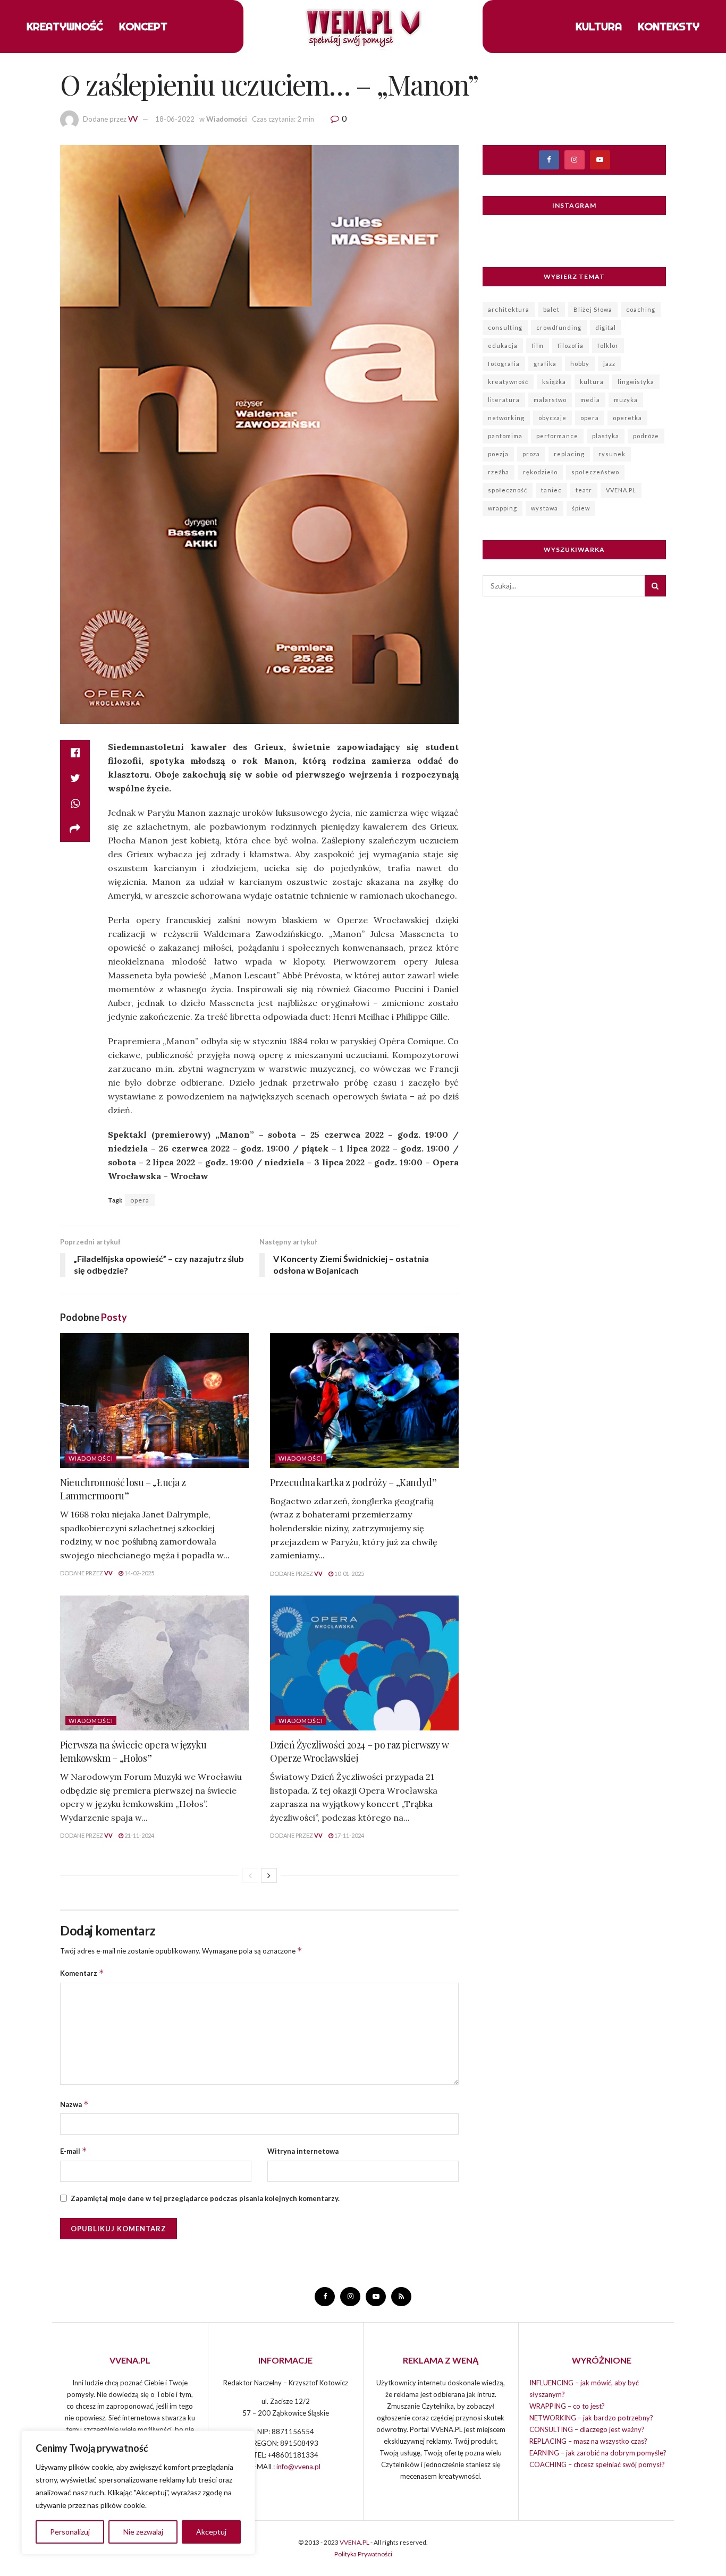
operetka (627, 418)
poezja (498, 454)
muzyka (626, 400)
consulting (505, 327)
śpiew (581, 508)
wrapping (503, 508)
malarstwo (550, 400)
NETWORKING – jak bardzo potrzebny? (591, 2418)
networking (506, 418)
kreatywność (508, 382)
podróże (646, 436)
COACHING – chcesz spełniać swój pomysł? (597, 2464)
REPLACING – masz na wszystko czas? (588, 2441)
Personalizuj (70, 2532)
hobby (580, 364)
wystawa (544, 508)
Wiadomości (227, 119)
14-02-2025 (139, 1573)
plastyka (606, 436)
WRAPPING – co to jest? (567, 2406)
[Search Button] (655, 586)
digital (606, 327)
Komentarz (82, 1973)
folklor (608, 346)
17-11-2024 (349, 1835)
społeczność (508, 490)
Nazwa (74, 2104)
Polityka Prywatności (363, 2554)
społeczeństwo (595, 472)
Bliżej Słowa (593, 309)
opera (140, 1200)
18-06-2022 (175, 119)
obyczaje (552, 418)
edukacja (503, 346)
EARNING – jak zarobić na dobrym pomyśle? (598, 2453)
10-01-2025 (349, 1573)
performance (557, 436)
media (590, 400)
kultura (592, 382)
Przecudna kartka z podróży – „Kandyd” (353, 1482)
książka (554, 382)
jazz (609, 364)
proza (531, 454)
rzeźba (499, 472)
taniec (551, 490)
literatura (504, 400)
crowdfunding (559, 327)
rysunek (612, 454)
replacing (569, 454)
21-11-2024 (139, 1835)
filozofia (571, 346)
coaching (641, 309)
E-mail (74, 2151)
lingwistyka (636, 382)
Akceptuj (211, 2532)
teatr (584, 490)
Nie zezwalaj (143, 2532)
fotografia (504, 364)
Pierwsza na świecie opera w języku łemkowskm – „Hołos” (133, 1751)
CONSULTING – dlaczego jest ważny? (587, 2429)
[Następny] (269, 1875)
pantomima (505, 436)
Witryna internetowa (303, 2151)
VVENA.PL (621, 490)
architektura (509, 309)
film (538, 346)
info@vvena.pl (298, 2467)
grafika (545, 364)
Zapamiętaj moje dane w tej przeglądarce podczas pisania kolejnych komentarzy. (205, 2198)
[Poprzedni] (250, 1875)
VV (133, 119)
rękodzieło (540, 472)
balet (551, 309)
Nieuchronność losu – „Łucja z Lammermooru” (123, 1489)
